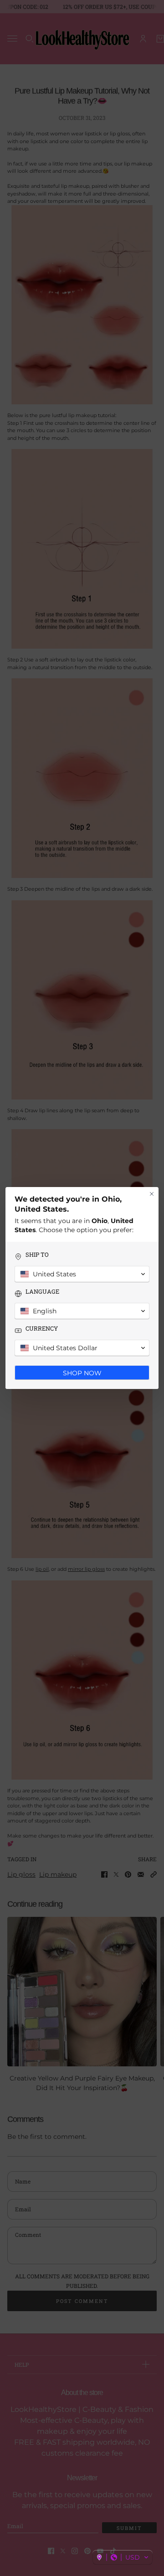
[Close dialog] (152, 1194)
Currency (42, 1329)
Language (42, 1292)
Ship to (37, 1255)
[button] (123, 2557)
